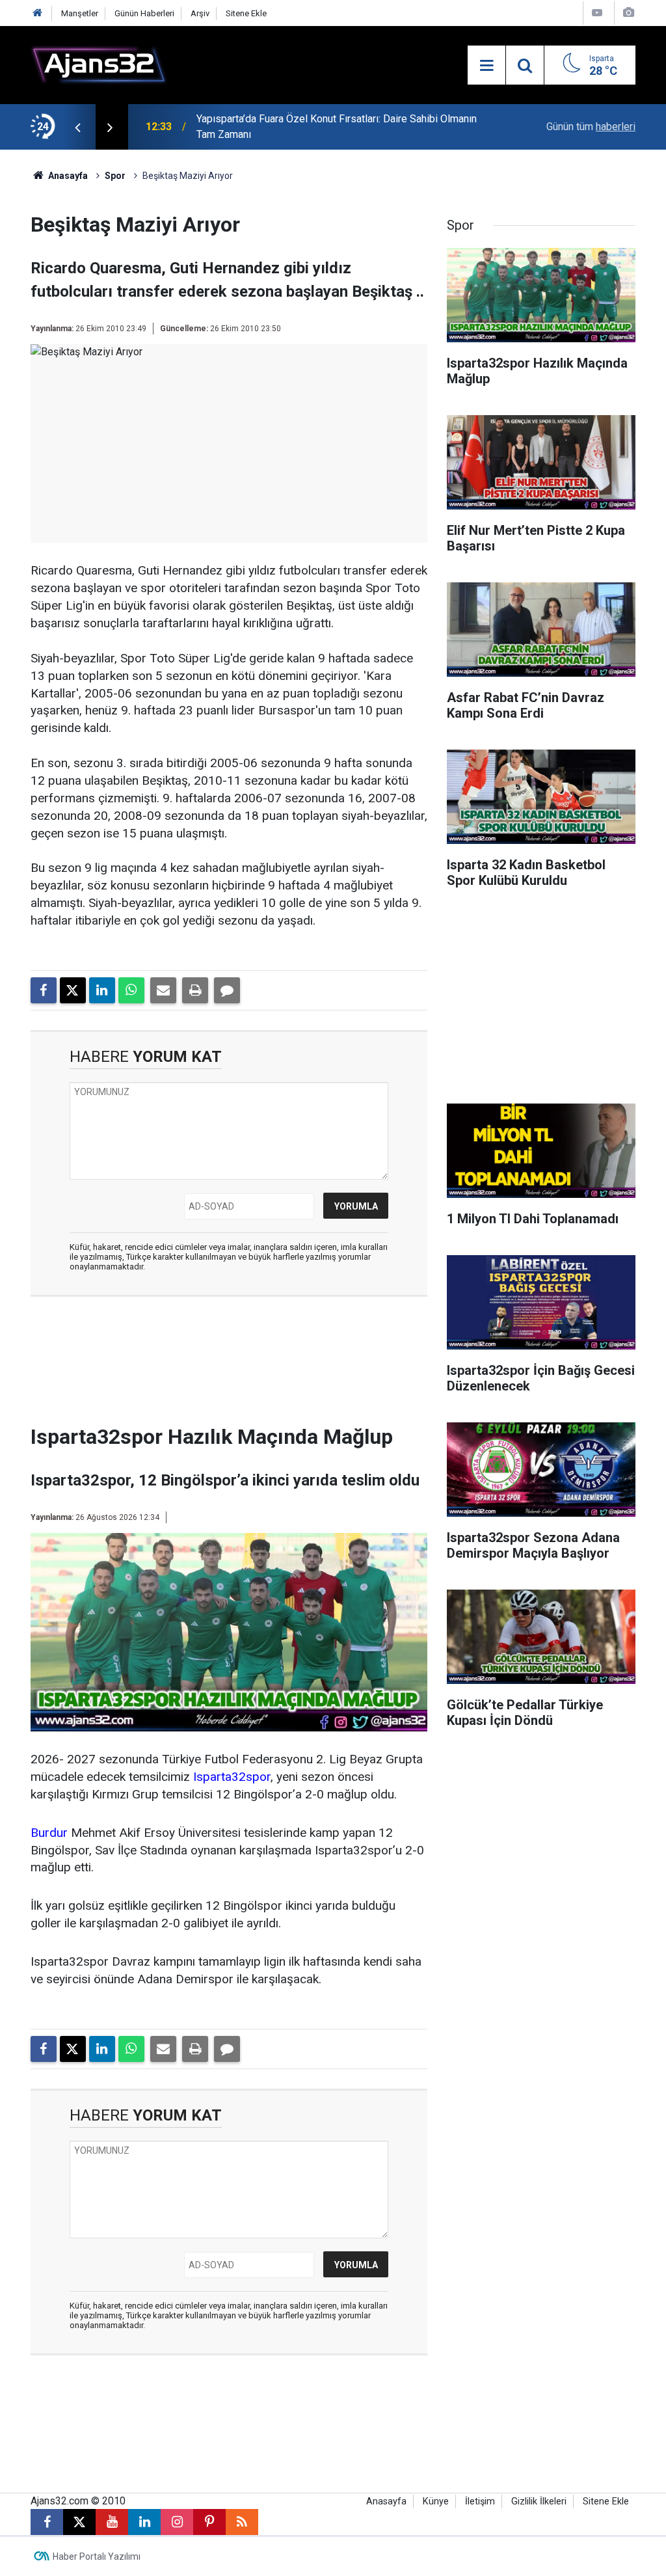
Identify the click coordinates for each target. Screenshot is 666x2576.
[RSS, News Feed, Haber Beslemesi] (242, 2522)
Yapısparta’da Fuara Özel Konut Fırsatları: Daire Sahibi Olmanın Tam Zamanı (337, 127)
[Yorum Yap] (227, 990)
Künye (436, 2501)
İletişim (480, 2501)
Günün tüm (591, 127)
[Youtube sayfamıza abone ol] (112, 2522)
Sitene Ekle (246, 13)
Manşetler (80, 13)
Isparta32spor (232, 1777)
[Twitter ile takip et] (79, 2522)
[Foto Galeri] (628, 13)
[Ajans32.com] (99, 64)
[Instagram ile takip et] (177, 2522)
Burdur (49, 1833)
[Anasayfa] (38, 13)
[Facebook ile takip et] (47, 2522)
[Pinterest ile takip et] (209, 2522)
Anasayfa (67, 176)
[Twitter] (73, 990)
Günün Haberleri (144, 13)
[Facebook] (44, 990)
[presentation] (77, 127)
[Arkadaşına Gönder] (163, 990)
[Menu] (486, 66)
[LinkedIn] (102, 990)
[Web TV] (597, 13)
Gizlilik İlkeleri (539, 2501)
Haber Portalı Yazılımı (97, 2556)
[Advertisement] (245, 1364)
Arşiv (200, 13)
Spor (115, 176)
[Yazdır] (195, 990)
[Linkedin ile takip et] (144, 2522)
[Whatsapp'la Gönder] (131, 990)
